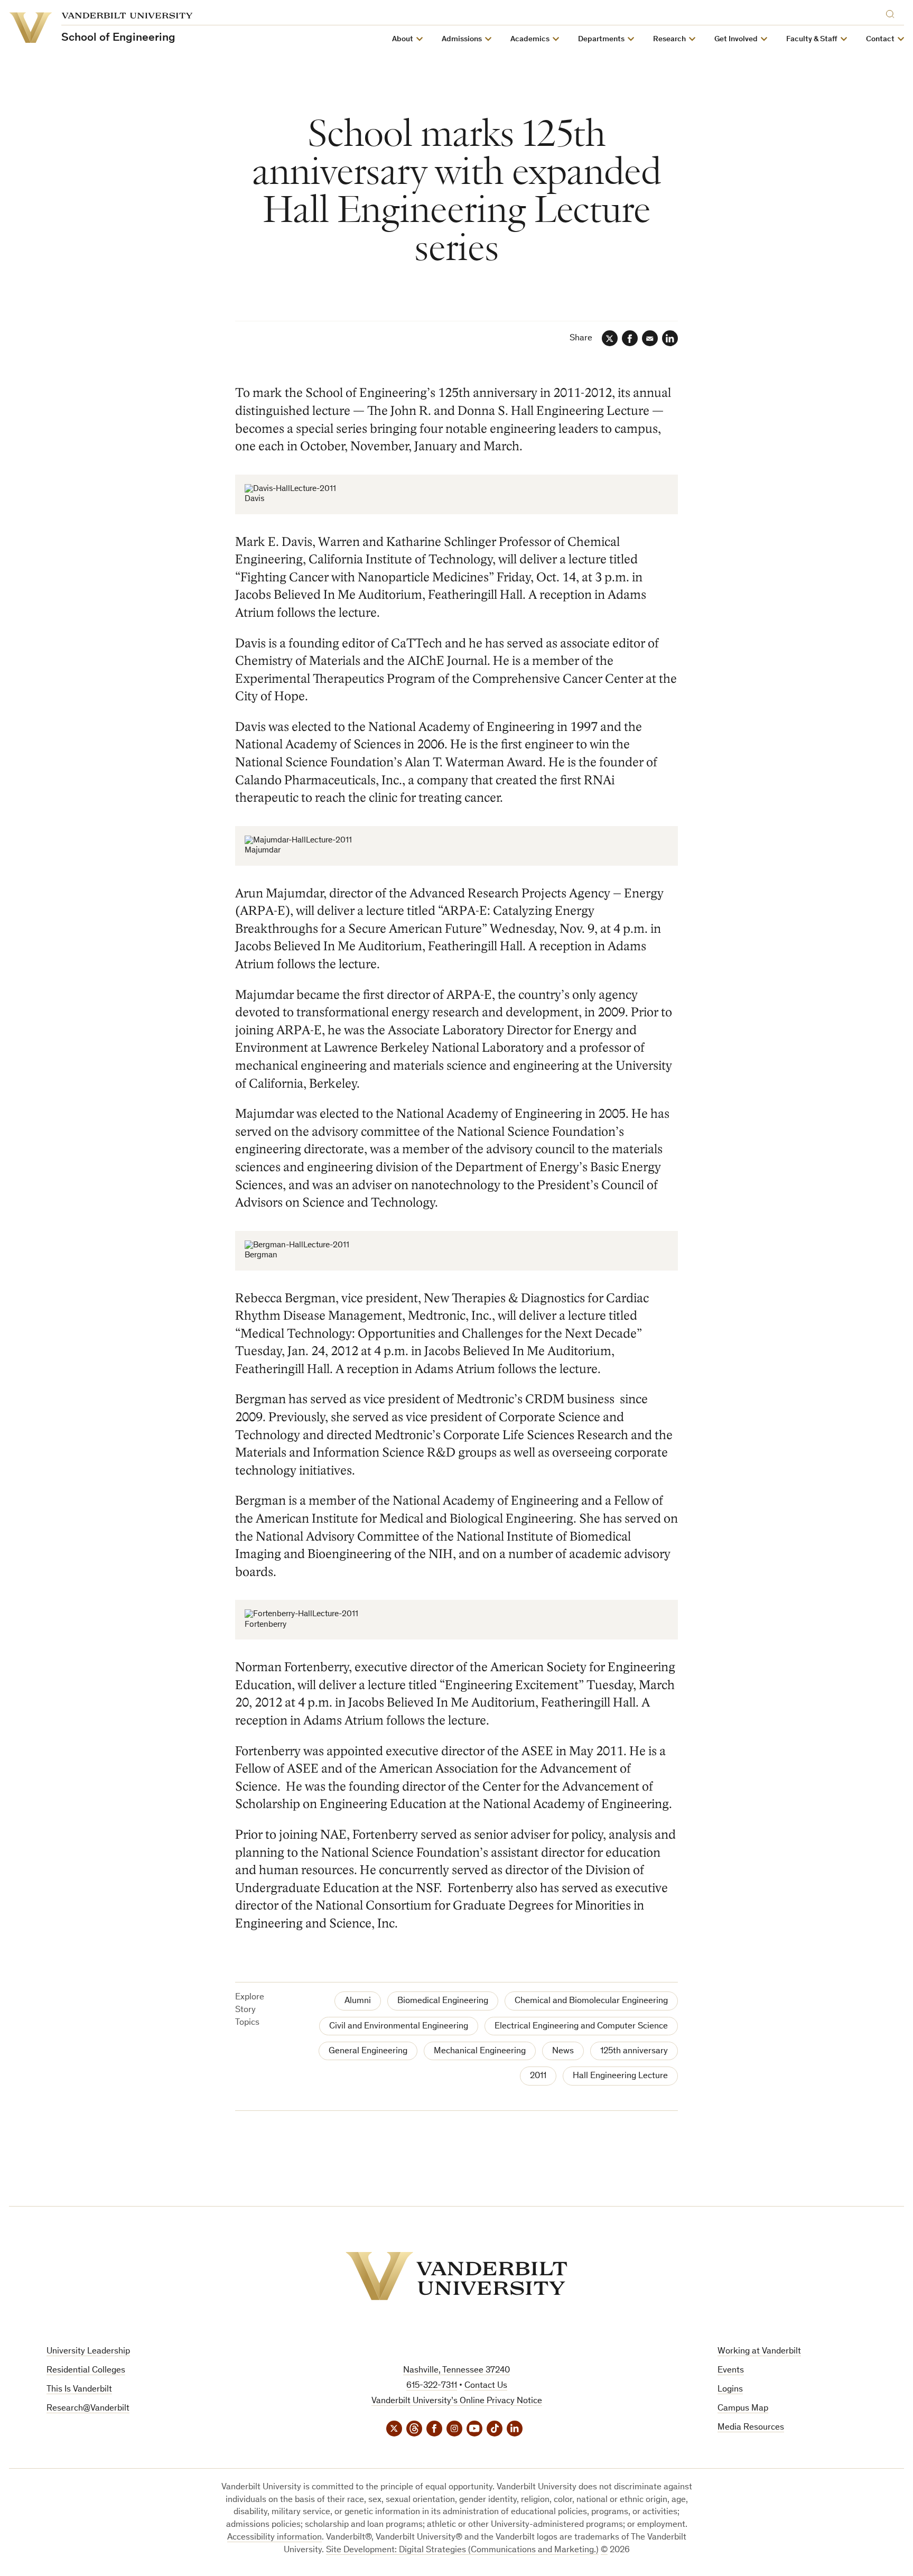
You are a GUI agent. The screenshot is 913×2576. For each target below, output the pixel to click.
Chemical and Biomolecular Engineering (591, 2001)
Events (731, 2371)
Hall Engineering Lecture (620, 2076)
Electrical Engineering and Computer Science (581, 2027)
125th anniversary (634, 2051)
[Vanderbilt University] (456, 2276)
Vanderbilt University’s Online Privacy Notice (457, 2401)
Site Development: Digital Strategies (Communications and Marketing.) (462, 2550)
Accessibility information (274, 2538)
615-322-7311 (432, 2386)
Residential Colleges (86, 2371)
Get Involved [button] (736, 39)
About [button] (403, 39)
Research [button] (669, 39)
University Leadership (88, 2352)
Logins (730, 2390)
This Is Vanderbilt (79, 2390)
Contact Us (486, 2386)
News (563, 2051)
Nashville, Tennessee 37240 (456, 2371)
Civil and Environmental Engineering (399, 2027)
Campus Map (743, 2409)
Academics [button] (530, 39)
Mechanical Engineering (480, 2051)
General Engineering (368, 2051)
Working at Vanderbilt (759, 2352)
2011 (538, 2076)
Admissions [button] (462, 39)
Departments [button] (601, 39)
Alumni (358, 2001)
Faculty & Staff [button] (812, 39)
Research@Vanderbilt (88, 2409)
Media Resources (751, 2428)
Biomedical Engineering (443, 2001)
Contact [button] (880, 39)
